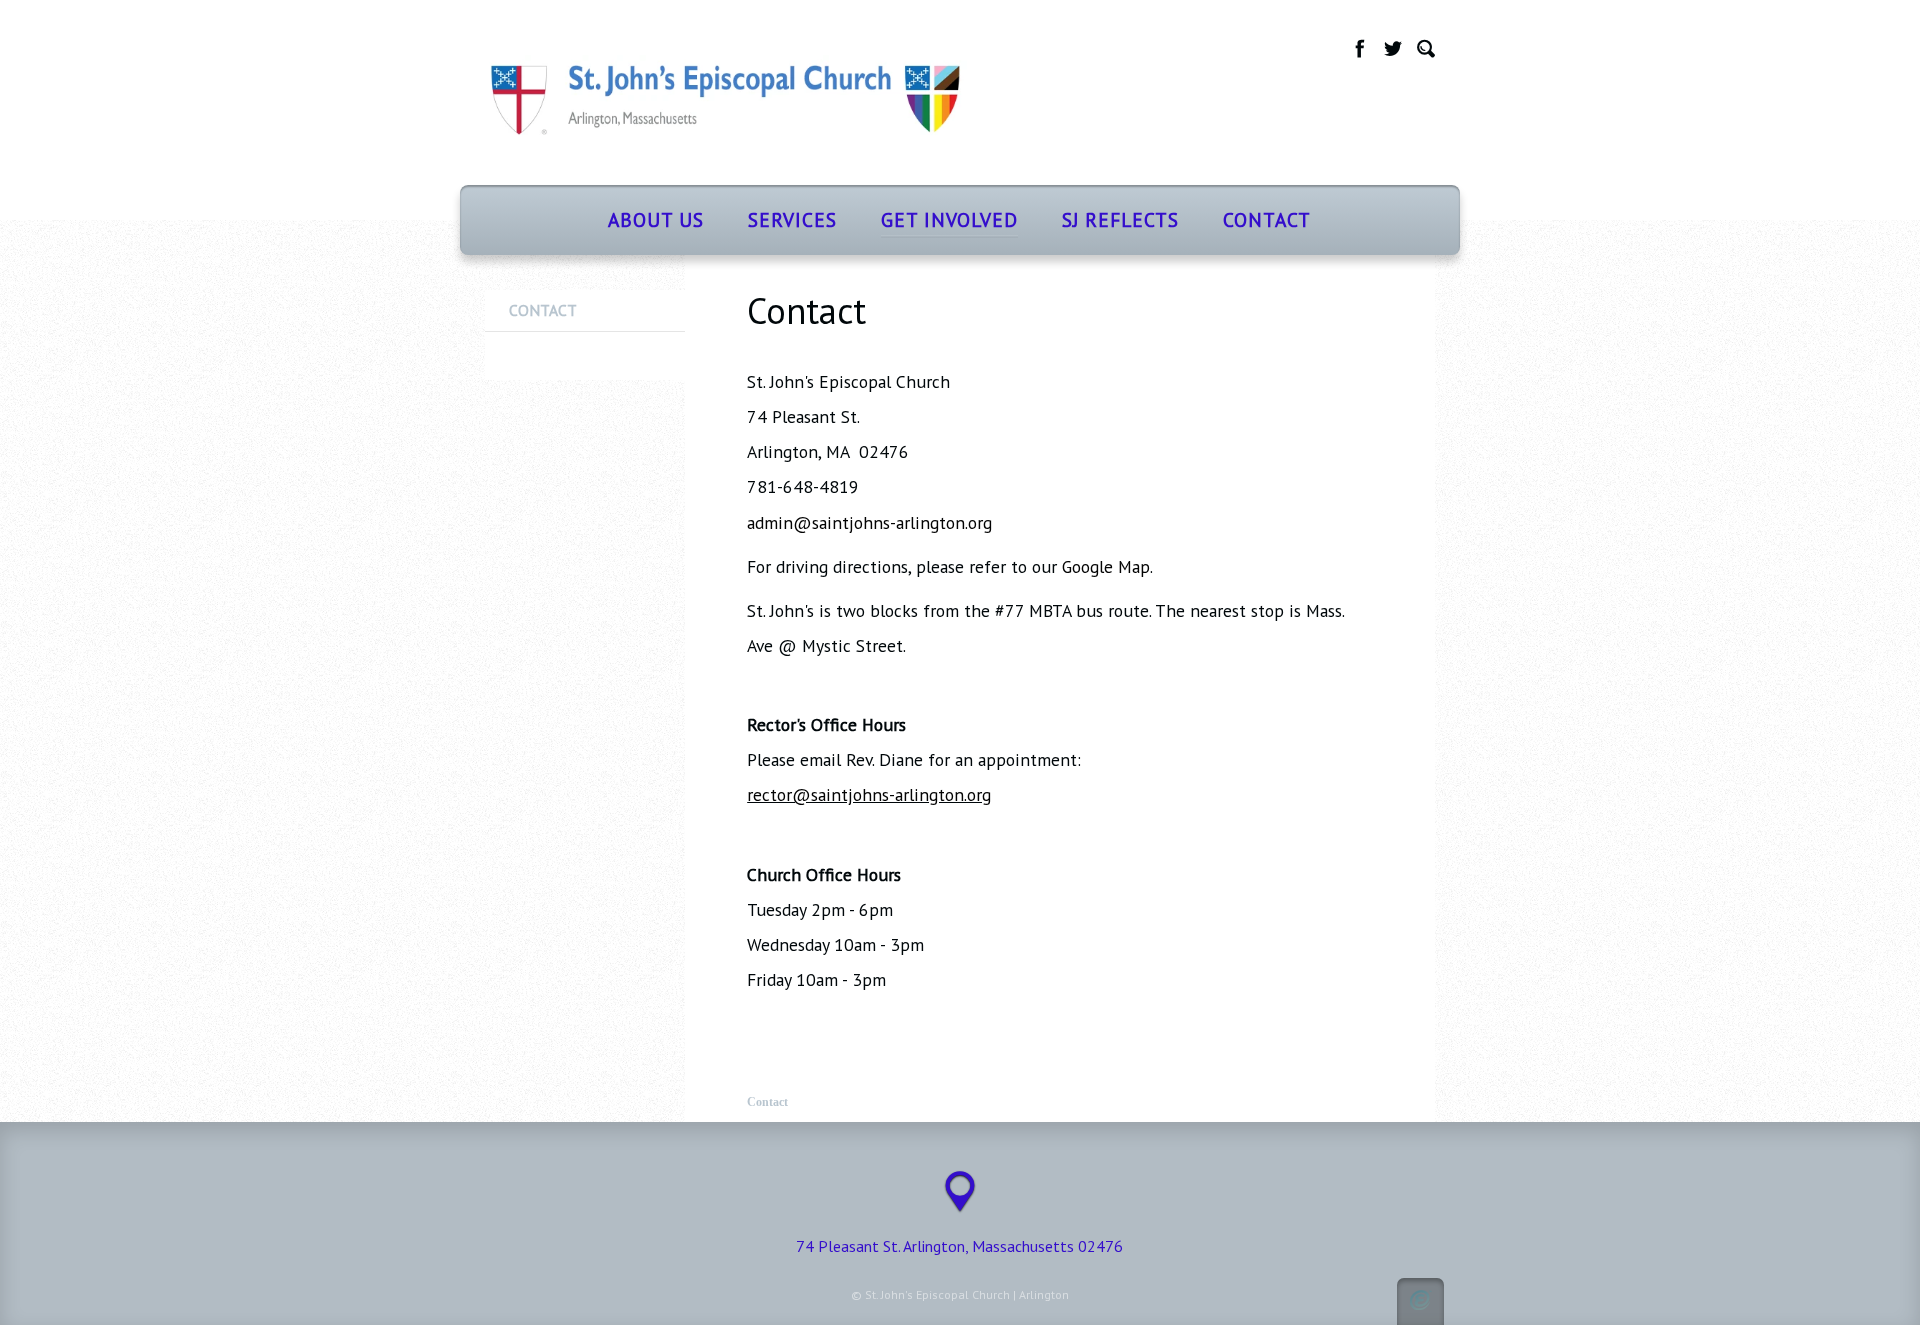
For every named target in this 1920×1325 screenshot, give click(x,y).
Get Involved (949, 219)
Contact (1267, 219)
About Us (656, 219)
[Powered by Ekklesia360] (1420, 1301)
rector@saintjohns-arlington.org (869, 794)
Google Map (1106, 566)
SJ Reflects (1120, 219)
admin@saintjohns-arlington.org (869, 522)
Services (792, 219)
